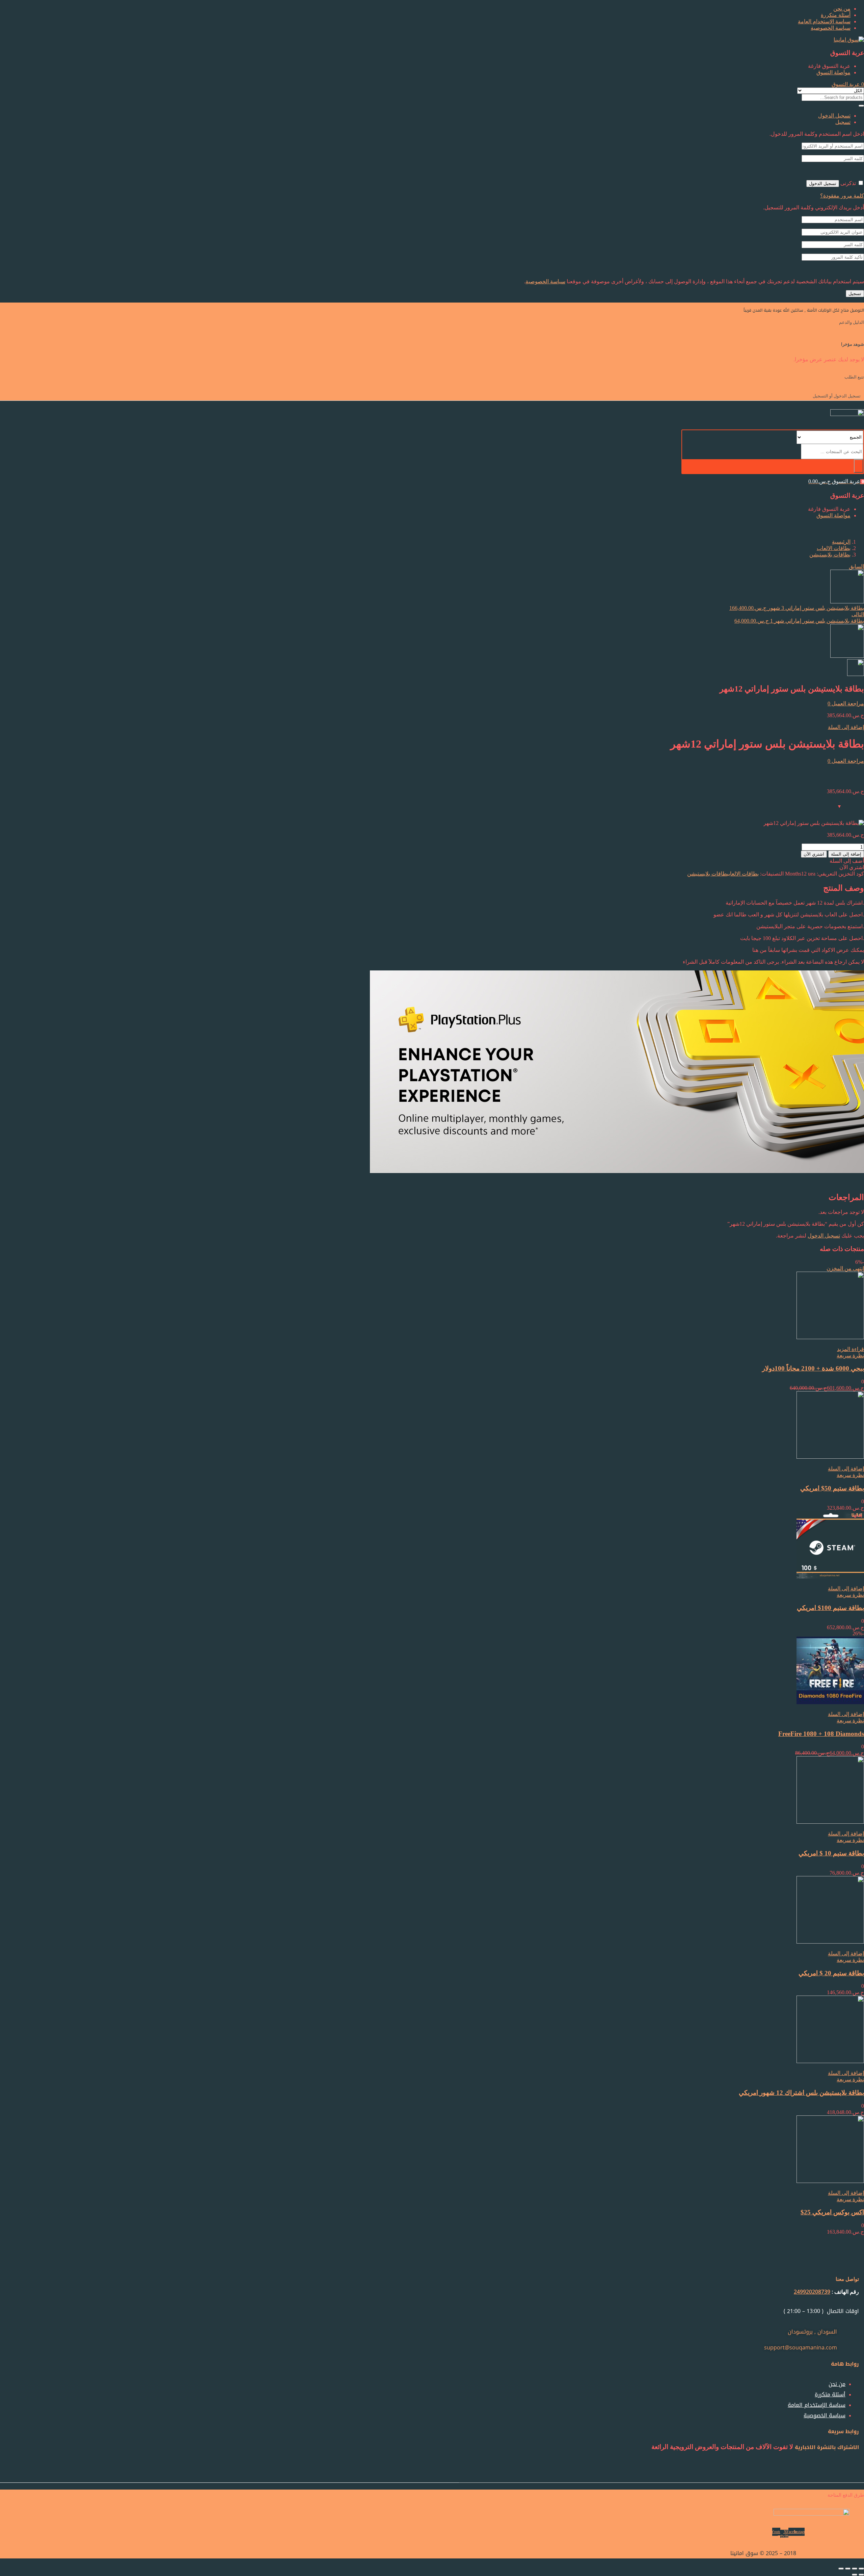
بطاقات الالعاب (834, 548)
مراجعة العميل (846, 704)
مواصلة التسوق (833, 72)
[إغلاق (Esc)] (841, 2569)
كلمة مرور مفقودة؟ (842, 196)
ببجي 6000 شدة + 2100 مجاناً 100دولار (813, 1368)
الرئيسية (841, 542)
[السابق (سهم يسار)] (861, 2575)
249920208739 (812, 2292)
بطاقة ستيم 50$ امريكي (832, 1488)
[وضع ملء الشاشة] (855, 2569)
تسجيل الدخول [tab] (834, 116)
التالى (858, 614)
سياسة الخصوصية (831, 28)
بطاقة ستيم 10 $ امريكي (831, 1853)
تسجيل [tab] (843, 122)
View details (851, 779)
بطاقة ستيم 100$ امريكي (830, 1608)
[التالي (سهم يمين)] (855, 2575)
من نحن (842, 9)
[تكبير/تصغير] (861, 2569)
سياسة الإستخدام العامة (824, 21)
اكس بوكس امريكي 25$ (832, 2212)
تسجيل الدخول (823, 184)
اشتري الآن (814, 854)
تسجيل (855, 294)
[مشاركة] (848, 2569)
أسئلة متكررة (836, 15)
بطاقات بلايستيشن (830, 555)
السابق (856, 566)
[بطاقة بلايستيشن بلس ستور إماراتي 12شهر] (862, 767)
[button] (848, 84)
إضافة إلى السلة (846, 727)
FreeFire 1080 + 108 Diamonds (821, 1734)
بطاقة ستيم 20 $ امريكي (831, 1973)
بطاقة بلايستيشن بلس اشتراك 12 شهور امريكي (801, 2093)
